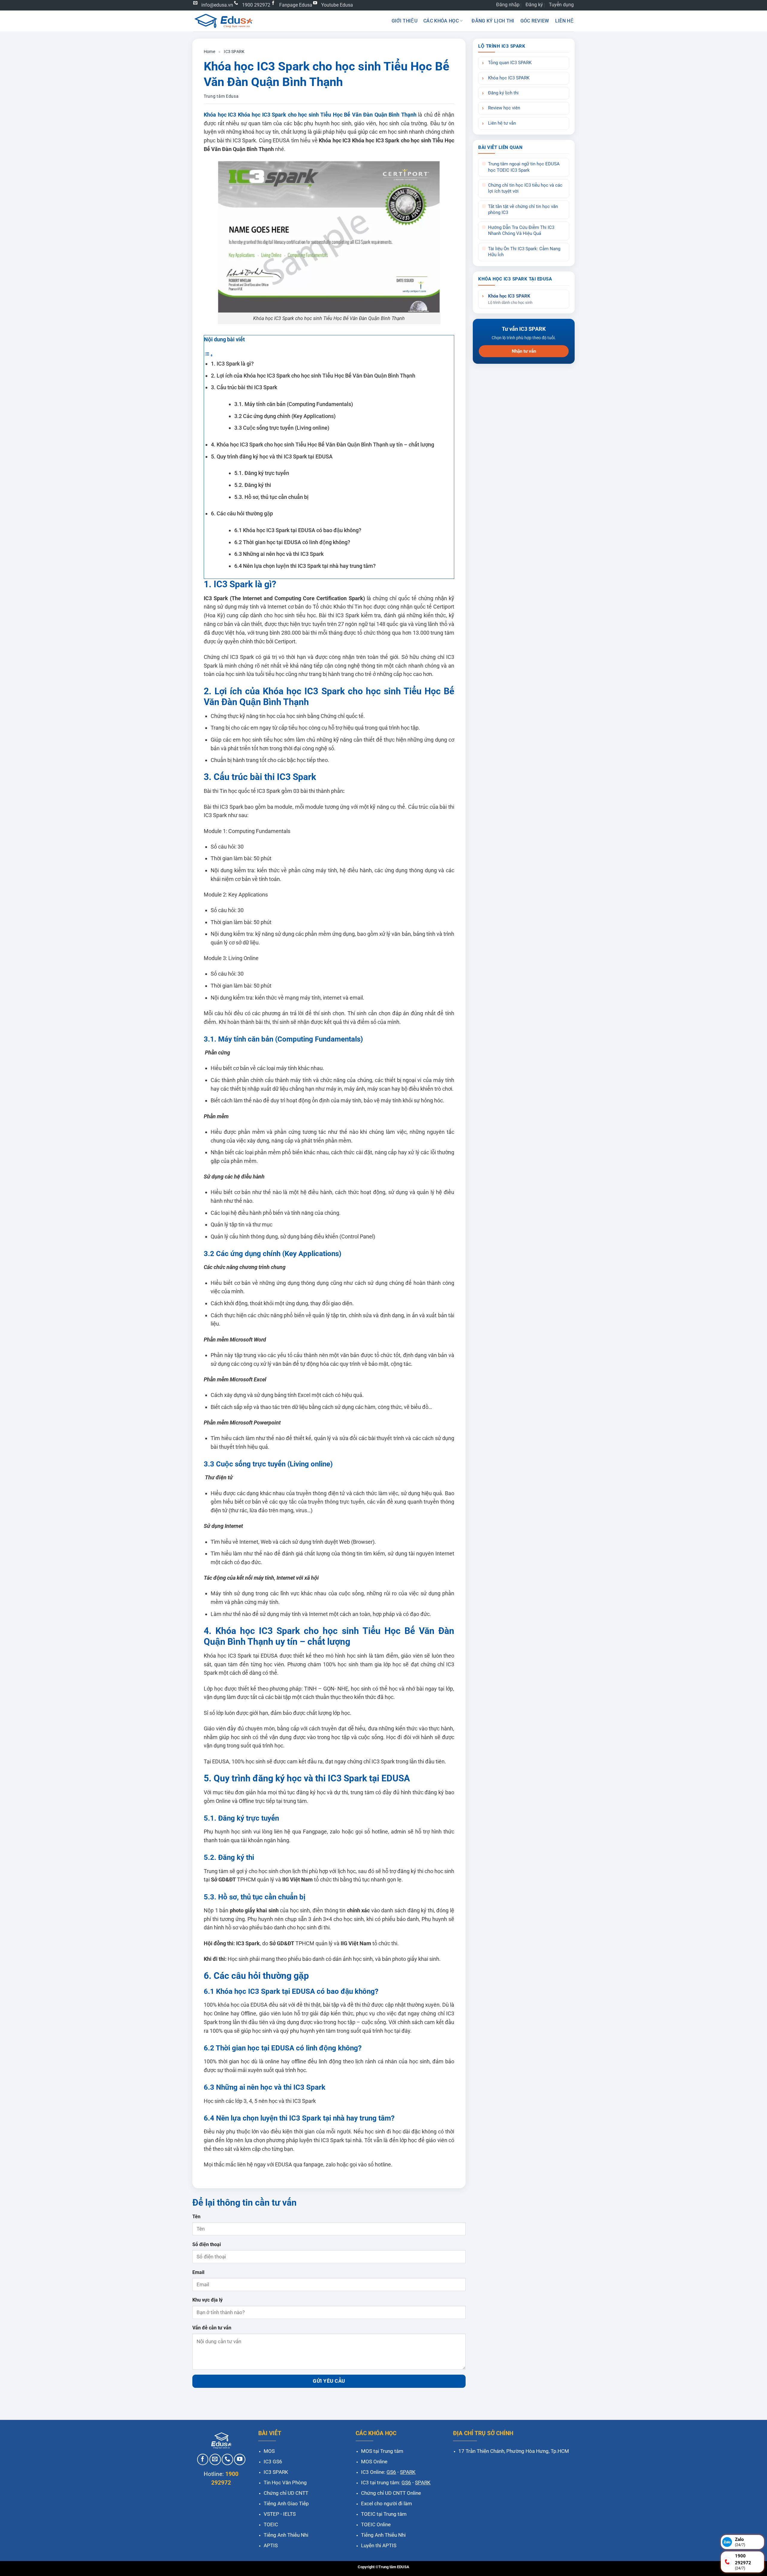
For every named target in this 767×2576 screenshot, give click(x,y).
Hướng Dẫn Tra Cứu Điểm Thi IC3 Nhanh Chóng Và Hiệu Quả (521, 231)
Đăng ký (534, 5)
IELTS (289, 2514)
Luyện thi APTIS (379, 2545)
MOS (269, 2451)
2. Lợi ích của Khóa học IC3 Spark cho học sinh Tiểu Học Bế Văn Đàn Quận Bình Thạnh (313, 376)
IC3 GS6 (273, 2462)
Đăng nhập (508, 5)
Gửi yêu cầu (329, 2381)
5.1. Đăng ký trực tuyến (262, 473)
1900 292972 (256, 5)
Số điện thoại (207, 2244)
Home (209, 52)
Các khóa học (441, 21)
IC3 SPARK (234, 52)
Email (198, 2272)
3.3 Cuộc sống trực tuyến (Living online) (282, 428)
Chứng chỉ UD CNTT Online (391, 2493)
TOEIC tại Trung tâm (384, 2514)
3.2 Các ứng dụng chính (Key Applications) (285, 416)
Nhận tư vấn (524, 351)
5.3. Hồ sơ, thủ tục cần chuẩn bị (271, 497)
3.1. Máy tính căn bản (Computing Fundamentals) (294, 404)
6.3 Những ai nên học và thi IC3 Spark (279, 554)
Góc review (535, 21)
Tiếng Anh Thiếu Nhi (286, 2535)
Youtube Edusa (337, 5)
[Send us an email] (215, 2459)
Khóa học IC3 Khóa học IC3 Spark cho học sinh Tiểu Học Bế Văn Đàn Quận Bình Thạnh (310, 115)
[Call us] (227, 2459)
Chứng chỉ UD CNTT (286, 2493)
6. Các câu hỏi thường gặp (242, 513)
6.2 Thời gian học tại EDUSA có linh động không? (292, 542)
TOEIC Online (376, 2524)
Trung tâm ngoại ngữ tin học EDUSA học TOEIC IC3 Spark (524, 167)
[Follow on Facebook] (203, 2459)
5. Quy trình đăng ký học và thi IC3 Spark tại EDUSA (272, 457)
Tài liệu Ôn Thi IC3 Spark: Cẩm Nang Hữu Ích (524, 252)
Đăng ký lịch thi (493, 21)
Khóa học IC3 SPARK (509, 78)
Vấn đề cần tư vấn (212, 2328)
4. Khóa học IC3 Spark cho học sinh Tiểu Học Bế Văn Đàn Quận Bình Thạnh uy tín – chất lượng (323, 445)
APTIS (271, 2545)
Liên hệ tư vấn (502, 123)
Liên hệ (564, 21)
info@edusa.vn (217, 5)
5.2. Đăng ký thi (253, 485)
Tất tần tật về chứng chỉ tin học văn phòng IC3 (523, 210)
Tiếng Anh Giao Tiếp (286, 2503)
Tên (196, 2217)
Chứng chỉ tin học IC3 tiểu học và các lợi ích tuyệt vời (525, 188)
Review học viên (504, 108)
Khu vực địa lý (207, 2300)
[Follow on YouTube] (240, 2459)
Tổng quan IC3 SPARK (510, 63)
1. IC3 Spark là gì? (232, 364)
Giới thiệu (404, 21)
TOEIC (271, 2524)
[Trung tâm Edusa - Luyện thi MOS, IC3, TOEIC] (223, 21)
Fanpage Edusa (296, 5)
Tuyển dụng (561, 5)
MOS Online (374, 2462)
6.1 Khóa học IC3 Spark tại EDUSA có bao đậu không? (298, 530)
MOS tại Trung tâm (382, 2451)
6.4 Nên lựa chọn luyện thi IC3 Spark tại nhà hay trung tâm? (305, 566)
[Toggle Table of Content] (209, 355)
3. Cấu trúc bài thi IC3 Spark (244, 387)
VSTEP (271, 2514)
